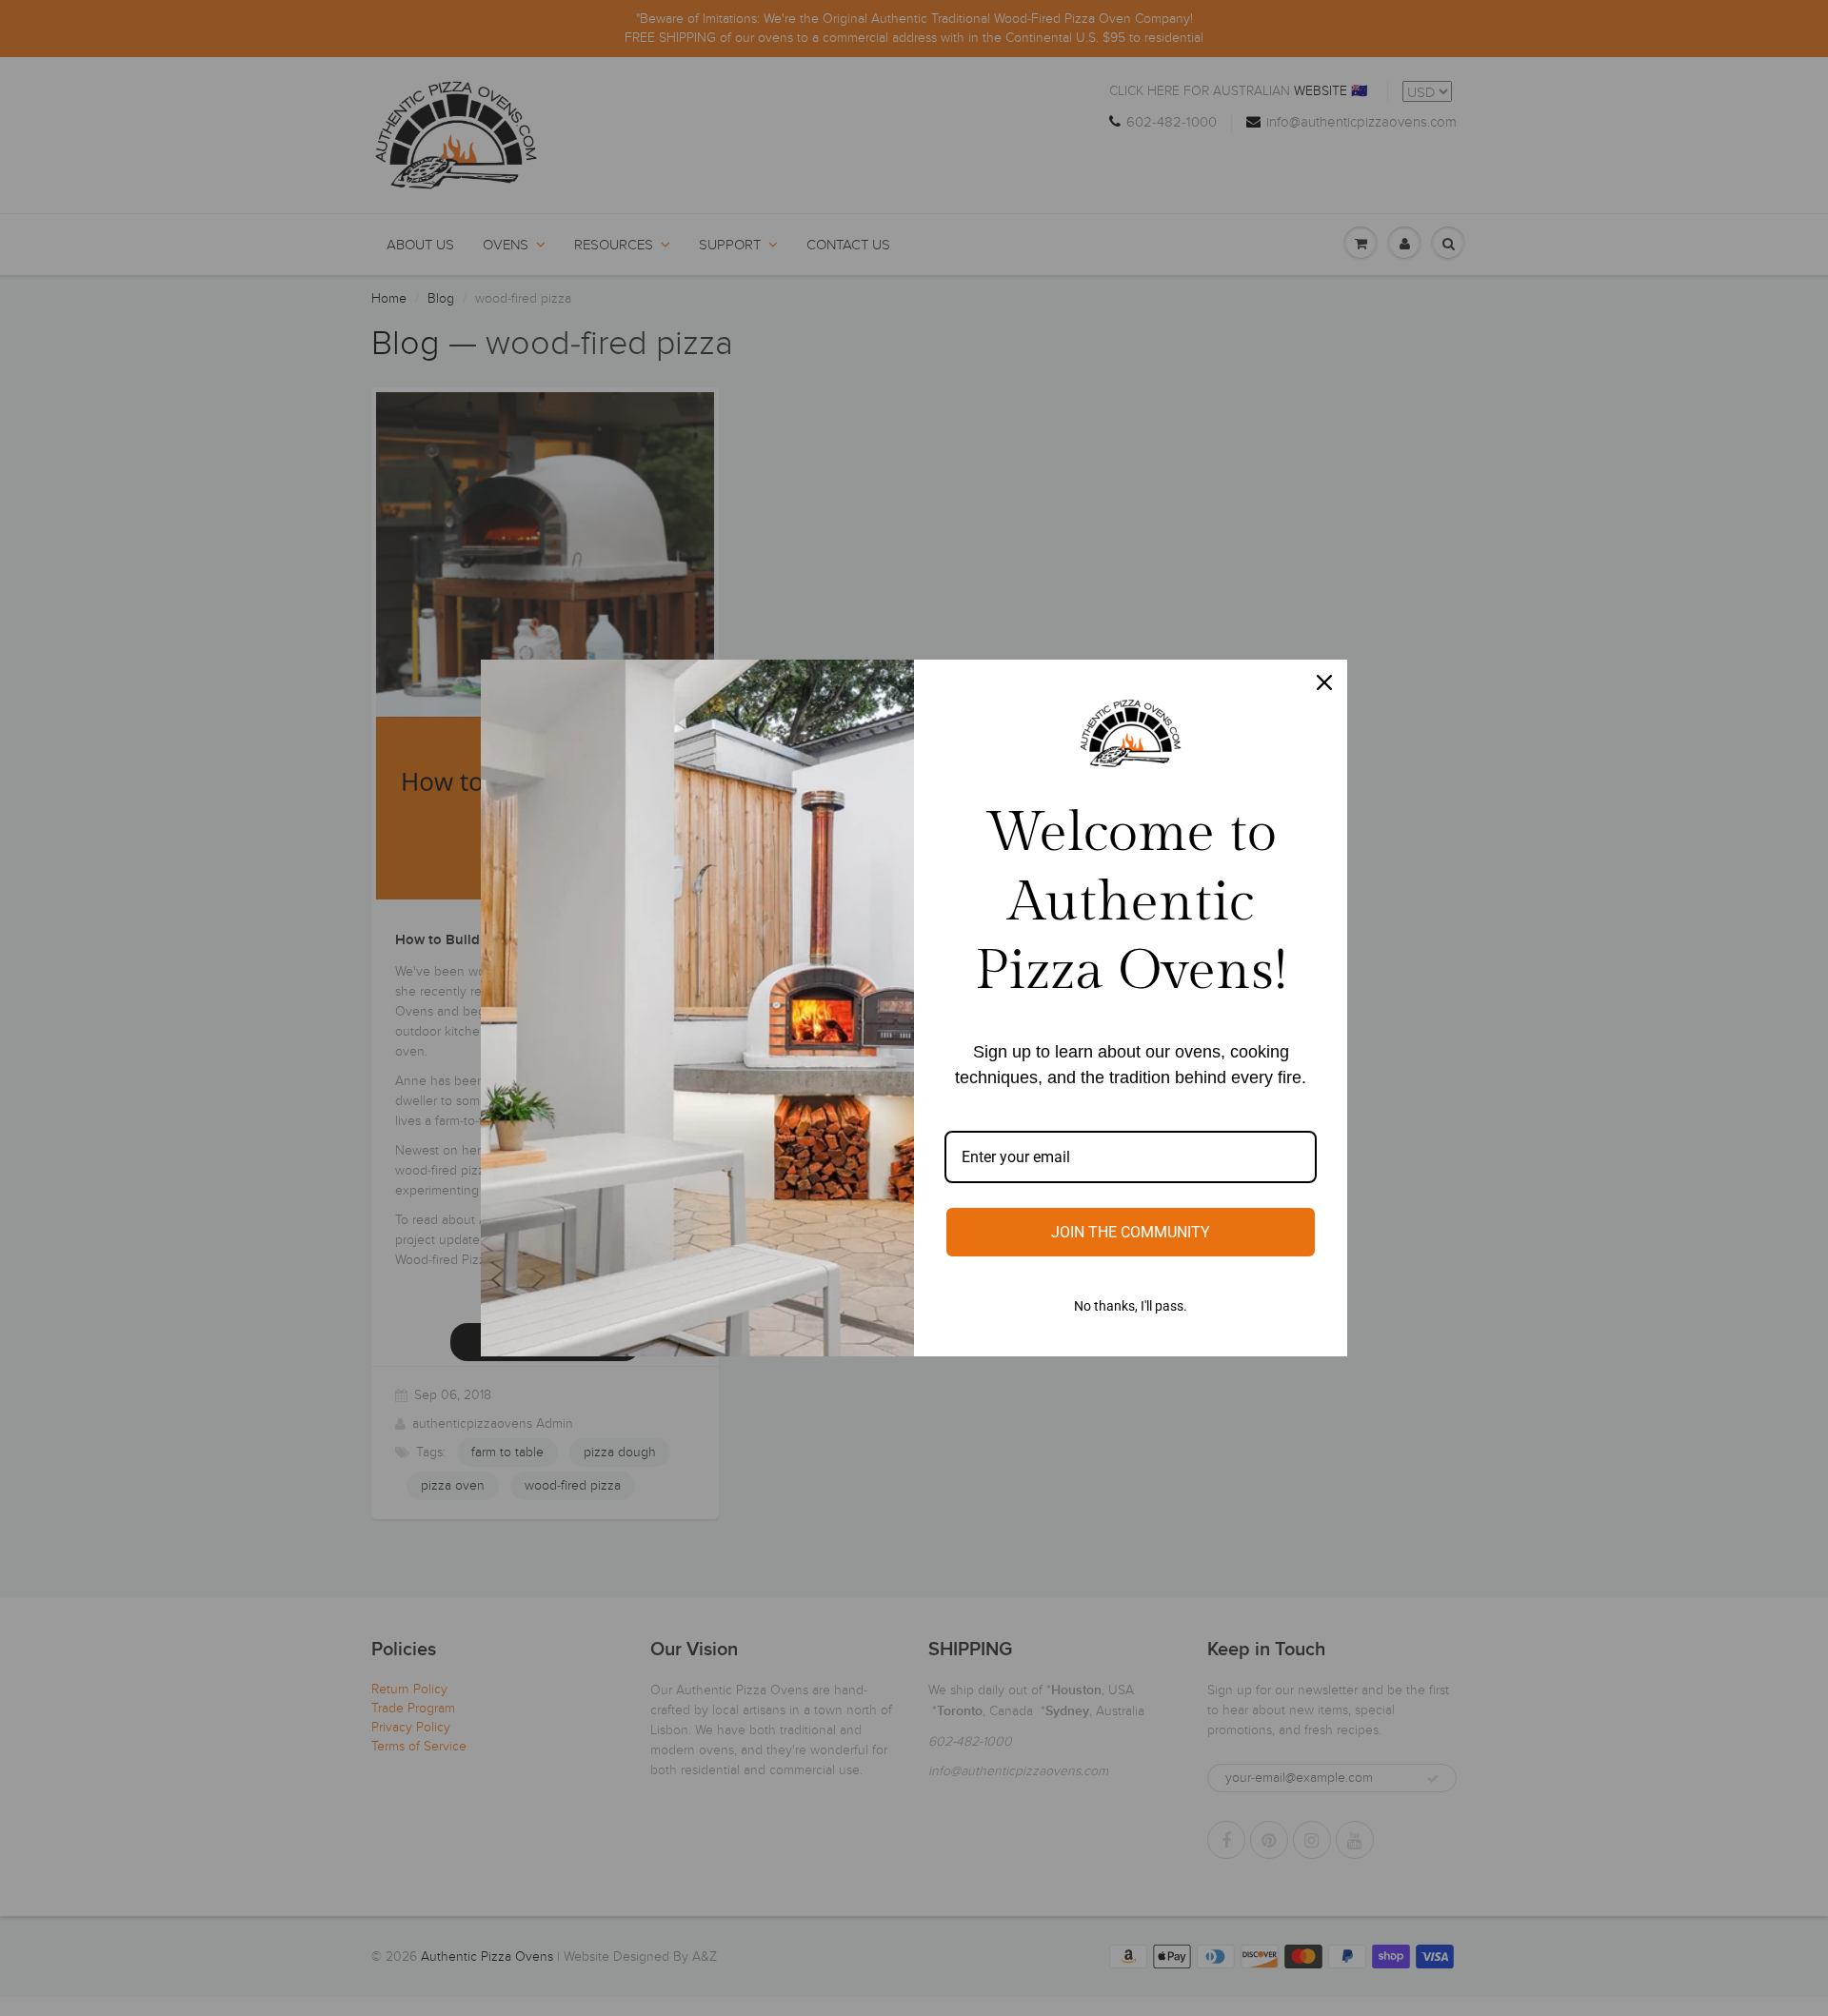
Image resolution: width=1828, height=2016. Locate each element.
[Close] (1324, 682)
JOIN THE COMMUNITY (1131, 1232)
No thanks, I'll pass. (1131, 1306)
